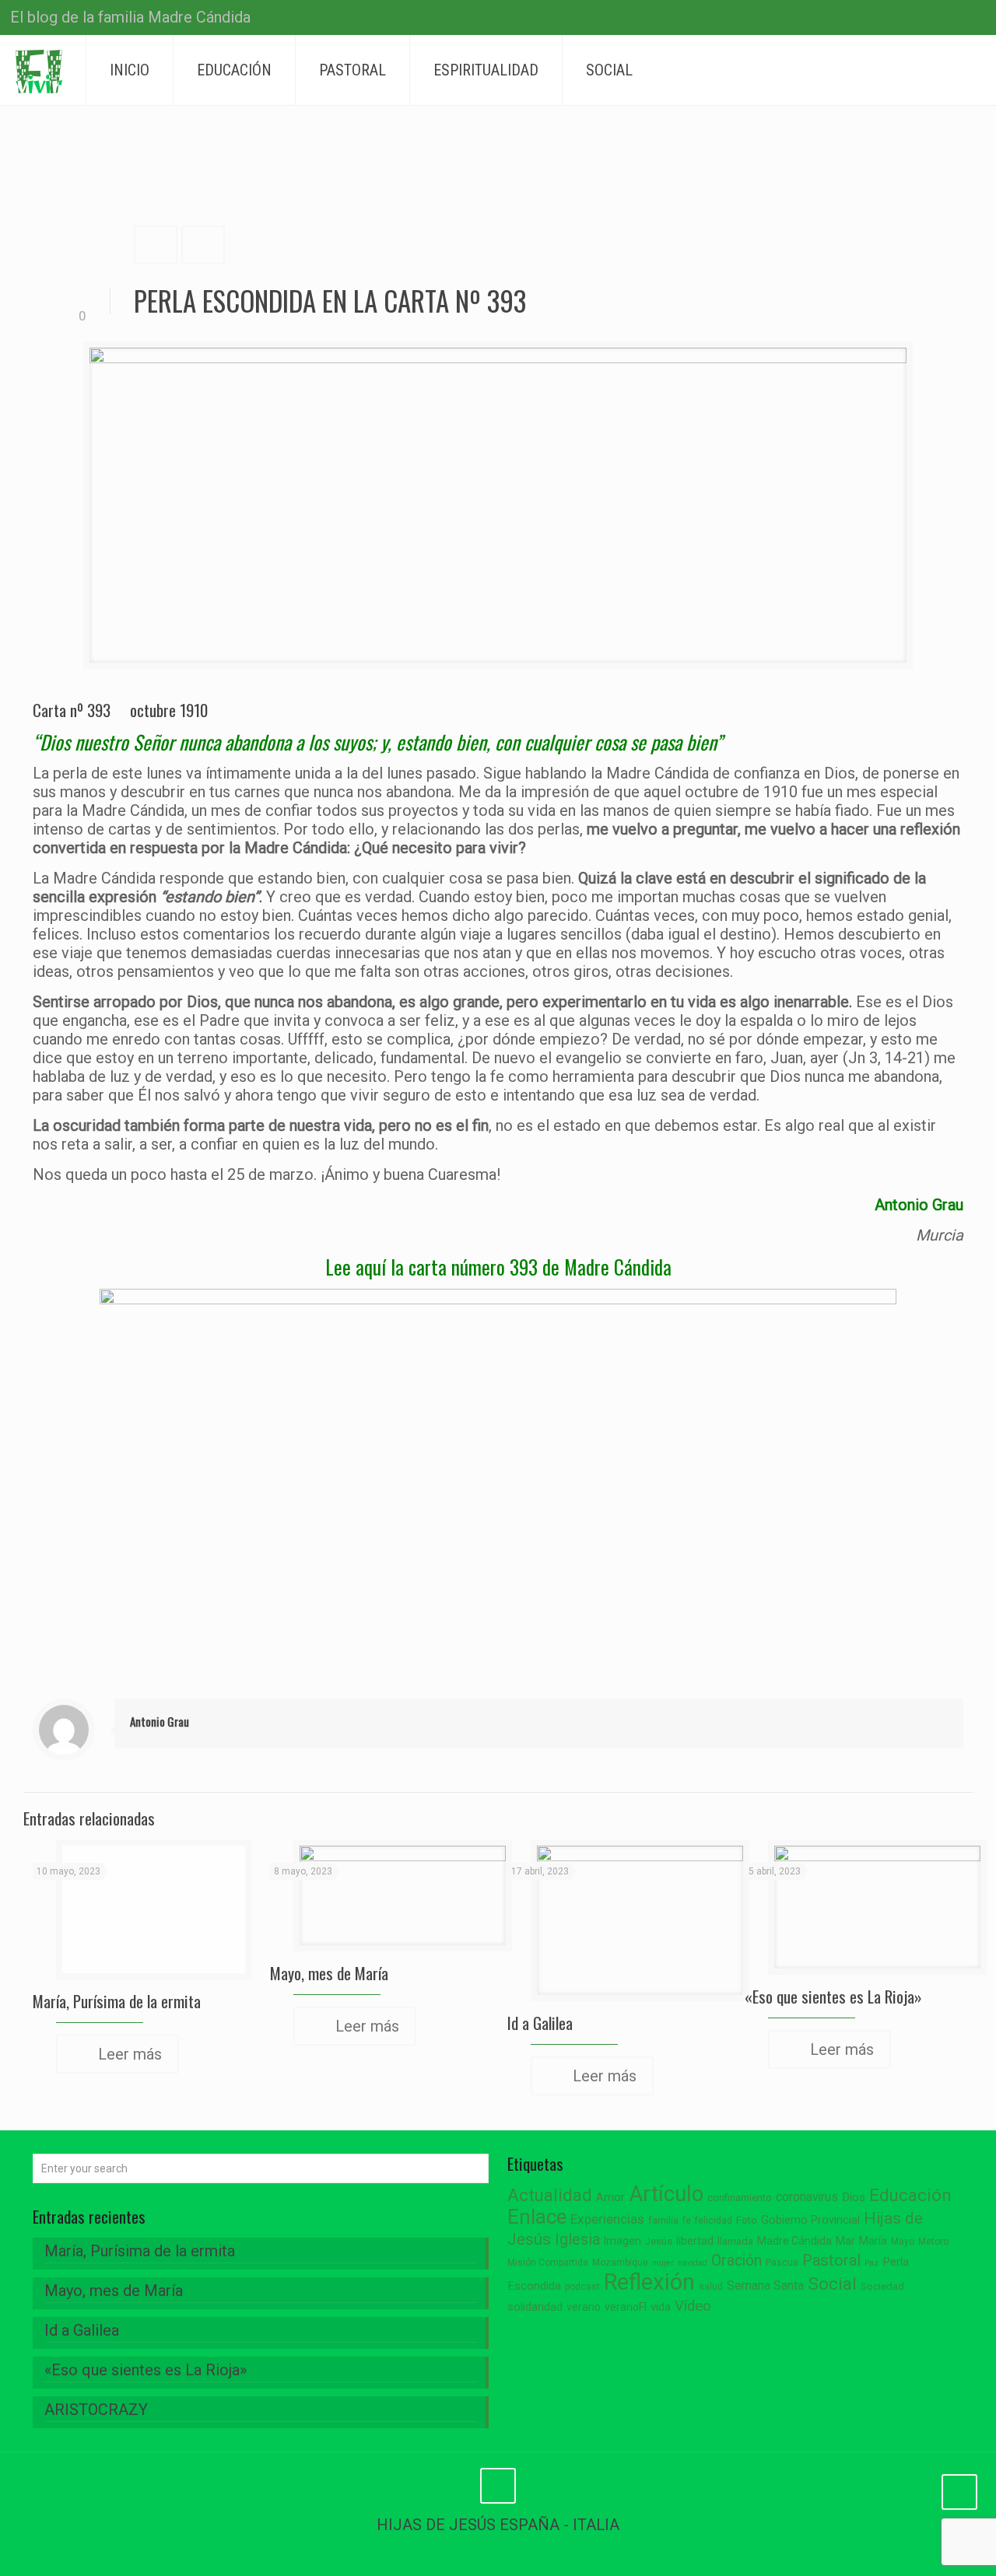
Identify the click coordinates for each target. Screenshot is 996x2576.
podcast (582, 2287)
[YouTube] (873, 19)
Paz (871, 2263)
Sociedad (882, 2286)
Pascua (782, 2263)
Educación (910, 2195)
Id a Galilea (540, 2023)
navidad (693, 2263)
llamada (735, 2241)
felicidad (714, 2221)
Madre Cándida (794, 2241)
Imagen (622, 2241)
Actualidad (550, 2195)
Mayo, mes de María (329, 1973)
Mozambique (620, 2263)
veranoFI (626, 2307)
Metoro (933, 2242)
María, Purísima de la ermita (117, 2001)
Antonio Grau (160, 1721)
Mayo (903, 2242)
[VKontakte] (915, 19)
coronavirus (807, 2197)
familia (663, 2220)
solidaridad (535, 2307)
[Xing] (957, 19)
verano (584, 2307)
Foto (747, 2220)
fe (687, 2221)
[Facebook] (831, 19)
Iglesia (577, 2240)
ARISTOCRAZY (96, 2410)
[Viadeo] (936, 19)
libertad (695, 2241)
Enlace (537, 2217)
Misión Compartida (548, 2263)
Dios (854, 2197)
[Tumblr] (894, 19)
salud (711, 2287)
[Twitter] (852, 19)
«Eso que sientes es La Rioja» (833, 1996)
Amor (610, 2198)
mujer (663, 2263)
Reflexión (649, 2282)
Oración (736, 2261)
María (873, 2241)
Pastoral (831, 2260)
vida (661, 2307)
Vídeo (693, 2306)
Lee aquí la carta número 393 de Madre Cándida (498, 1267)
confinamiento (740, 2198)
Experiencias (607, 2219)
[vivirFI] (39, 70)
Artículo (666, 2194)
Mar (845, 2241)
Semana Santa (765, 2285)
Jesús (659, 2241)
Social (832, 2284)
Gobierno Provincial (810, 2220)
